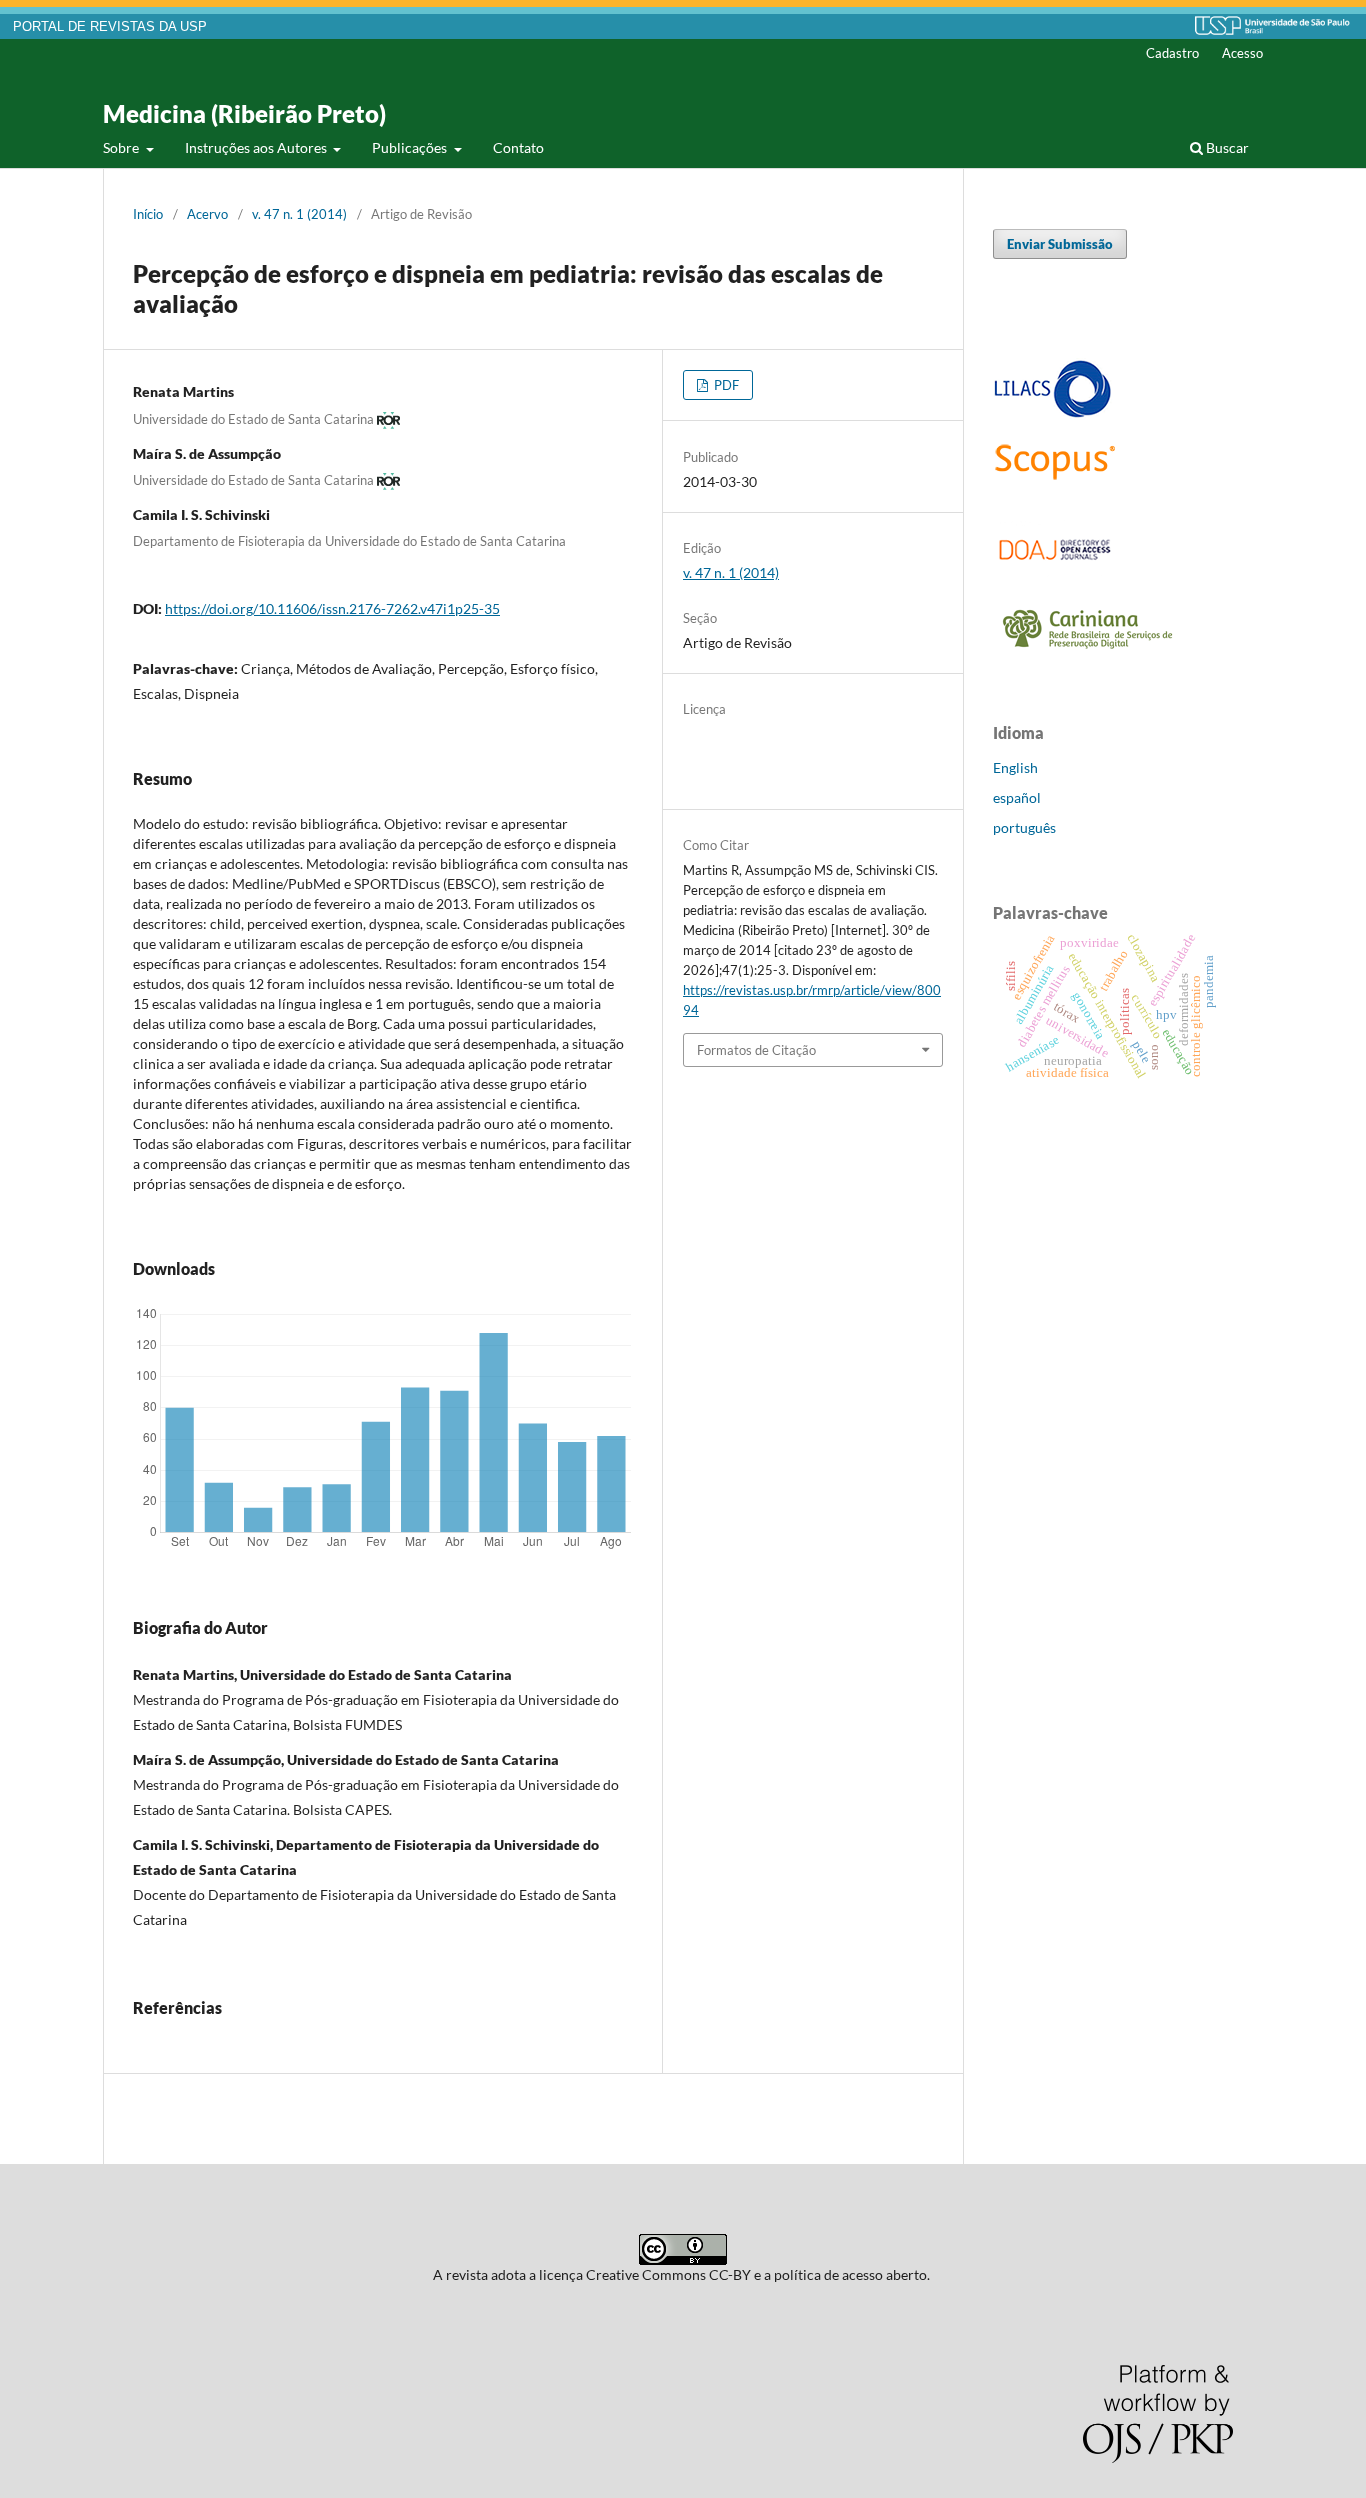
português (1024, 827)
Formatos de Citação (756, 1050)
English (1015, 767)
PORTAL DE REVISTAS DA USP (110, 27)
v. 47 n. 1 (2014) (299, 214)
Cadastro (1172, 53)
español (1017, 797)
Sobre (122, 147)
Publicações (411, 147)
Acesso (1242, 53)
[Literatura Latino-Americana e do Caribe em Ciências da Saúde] (1053, 414)
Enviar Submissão (1060, 244)
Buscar (1226, 147)
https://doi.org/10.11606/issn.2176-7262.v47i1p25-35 (332, 608)
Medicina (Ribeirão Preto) (244, 113)
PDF (725, 385)
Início (148, 214)
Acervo (207, 214)
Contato (518, 147)
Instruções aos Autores (257, 147)
